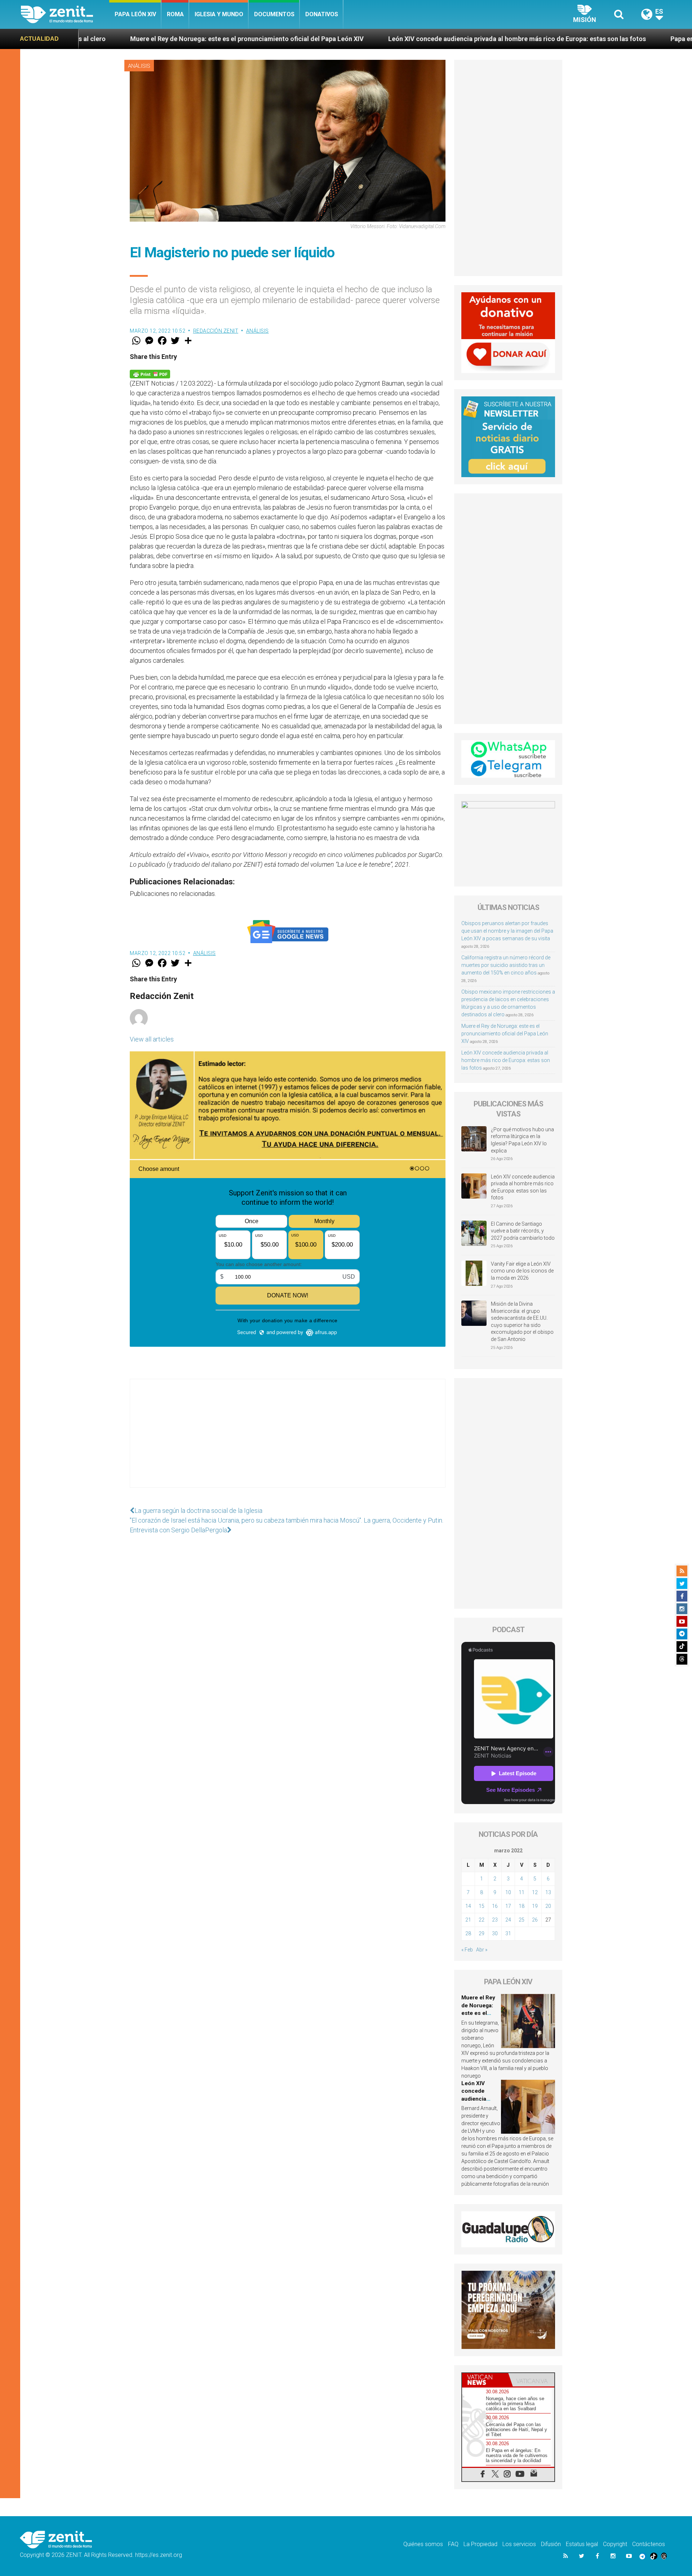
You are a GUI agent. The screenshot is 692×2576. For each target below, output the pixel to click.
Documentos (274, 14)
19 (535, 1906)
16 (495, 1906)
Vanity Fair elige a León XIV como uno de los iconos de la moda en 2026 (522, 1271)
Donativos (322, 14)
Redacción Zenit (216, 331)
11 (522, 1892)
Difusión (551, 2544)
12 (535, 1892)
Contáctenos (649, 2544)
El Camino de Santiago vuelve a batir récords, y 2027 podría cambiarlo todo (523, 1231)
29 (482, 1933)
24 (508, 1920)
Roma (175, 14)
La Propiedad (480, 2544)
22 (482, 1920)
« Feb (467, 1950)
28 (468, 1933)
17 (508, 1906)
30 (495, 1933)
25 (522, 1920)
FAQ (453, 2544)
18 (522, 1906)
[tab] (485, 2380)
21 (468, 1920)
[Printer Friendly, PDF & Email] (150, 373)
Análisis (139, 66)
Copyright (615, 2544)
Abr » (482, 1950)
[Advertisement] (288, 1440)
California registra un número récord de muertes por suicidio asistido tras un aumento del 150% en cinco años (506, 965)
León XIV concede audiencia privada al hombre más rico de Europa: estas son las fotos (347, 39)
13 (548, 1892)
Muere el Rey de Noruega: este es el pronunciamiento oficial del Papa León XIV (505, 1034)
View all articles (152, 1039)
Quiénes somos (423, 2544)
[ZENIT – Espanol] (65, 14)
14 (468, 1906)
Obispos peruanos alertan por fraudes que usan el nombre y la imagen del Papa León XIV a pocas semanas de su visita (507, 931)
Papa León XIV (135, 14)
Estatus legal (582, 2544)
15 (482, 1906)
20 (548, 1906)
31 (508, 1933)
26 (535, 1920)
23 (495, 1920)
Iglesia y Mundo (219, 14)
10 (508, 1892)
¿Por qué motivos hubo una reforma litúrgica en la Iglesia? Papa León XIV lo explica (522, 1140)
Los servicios (519, 2544)
